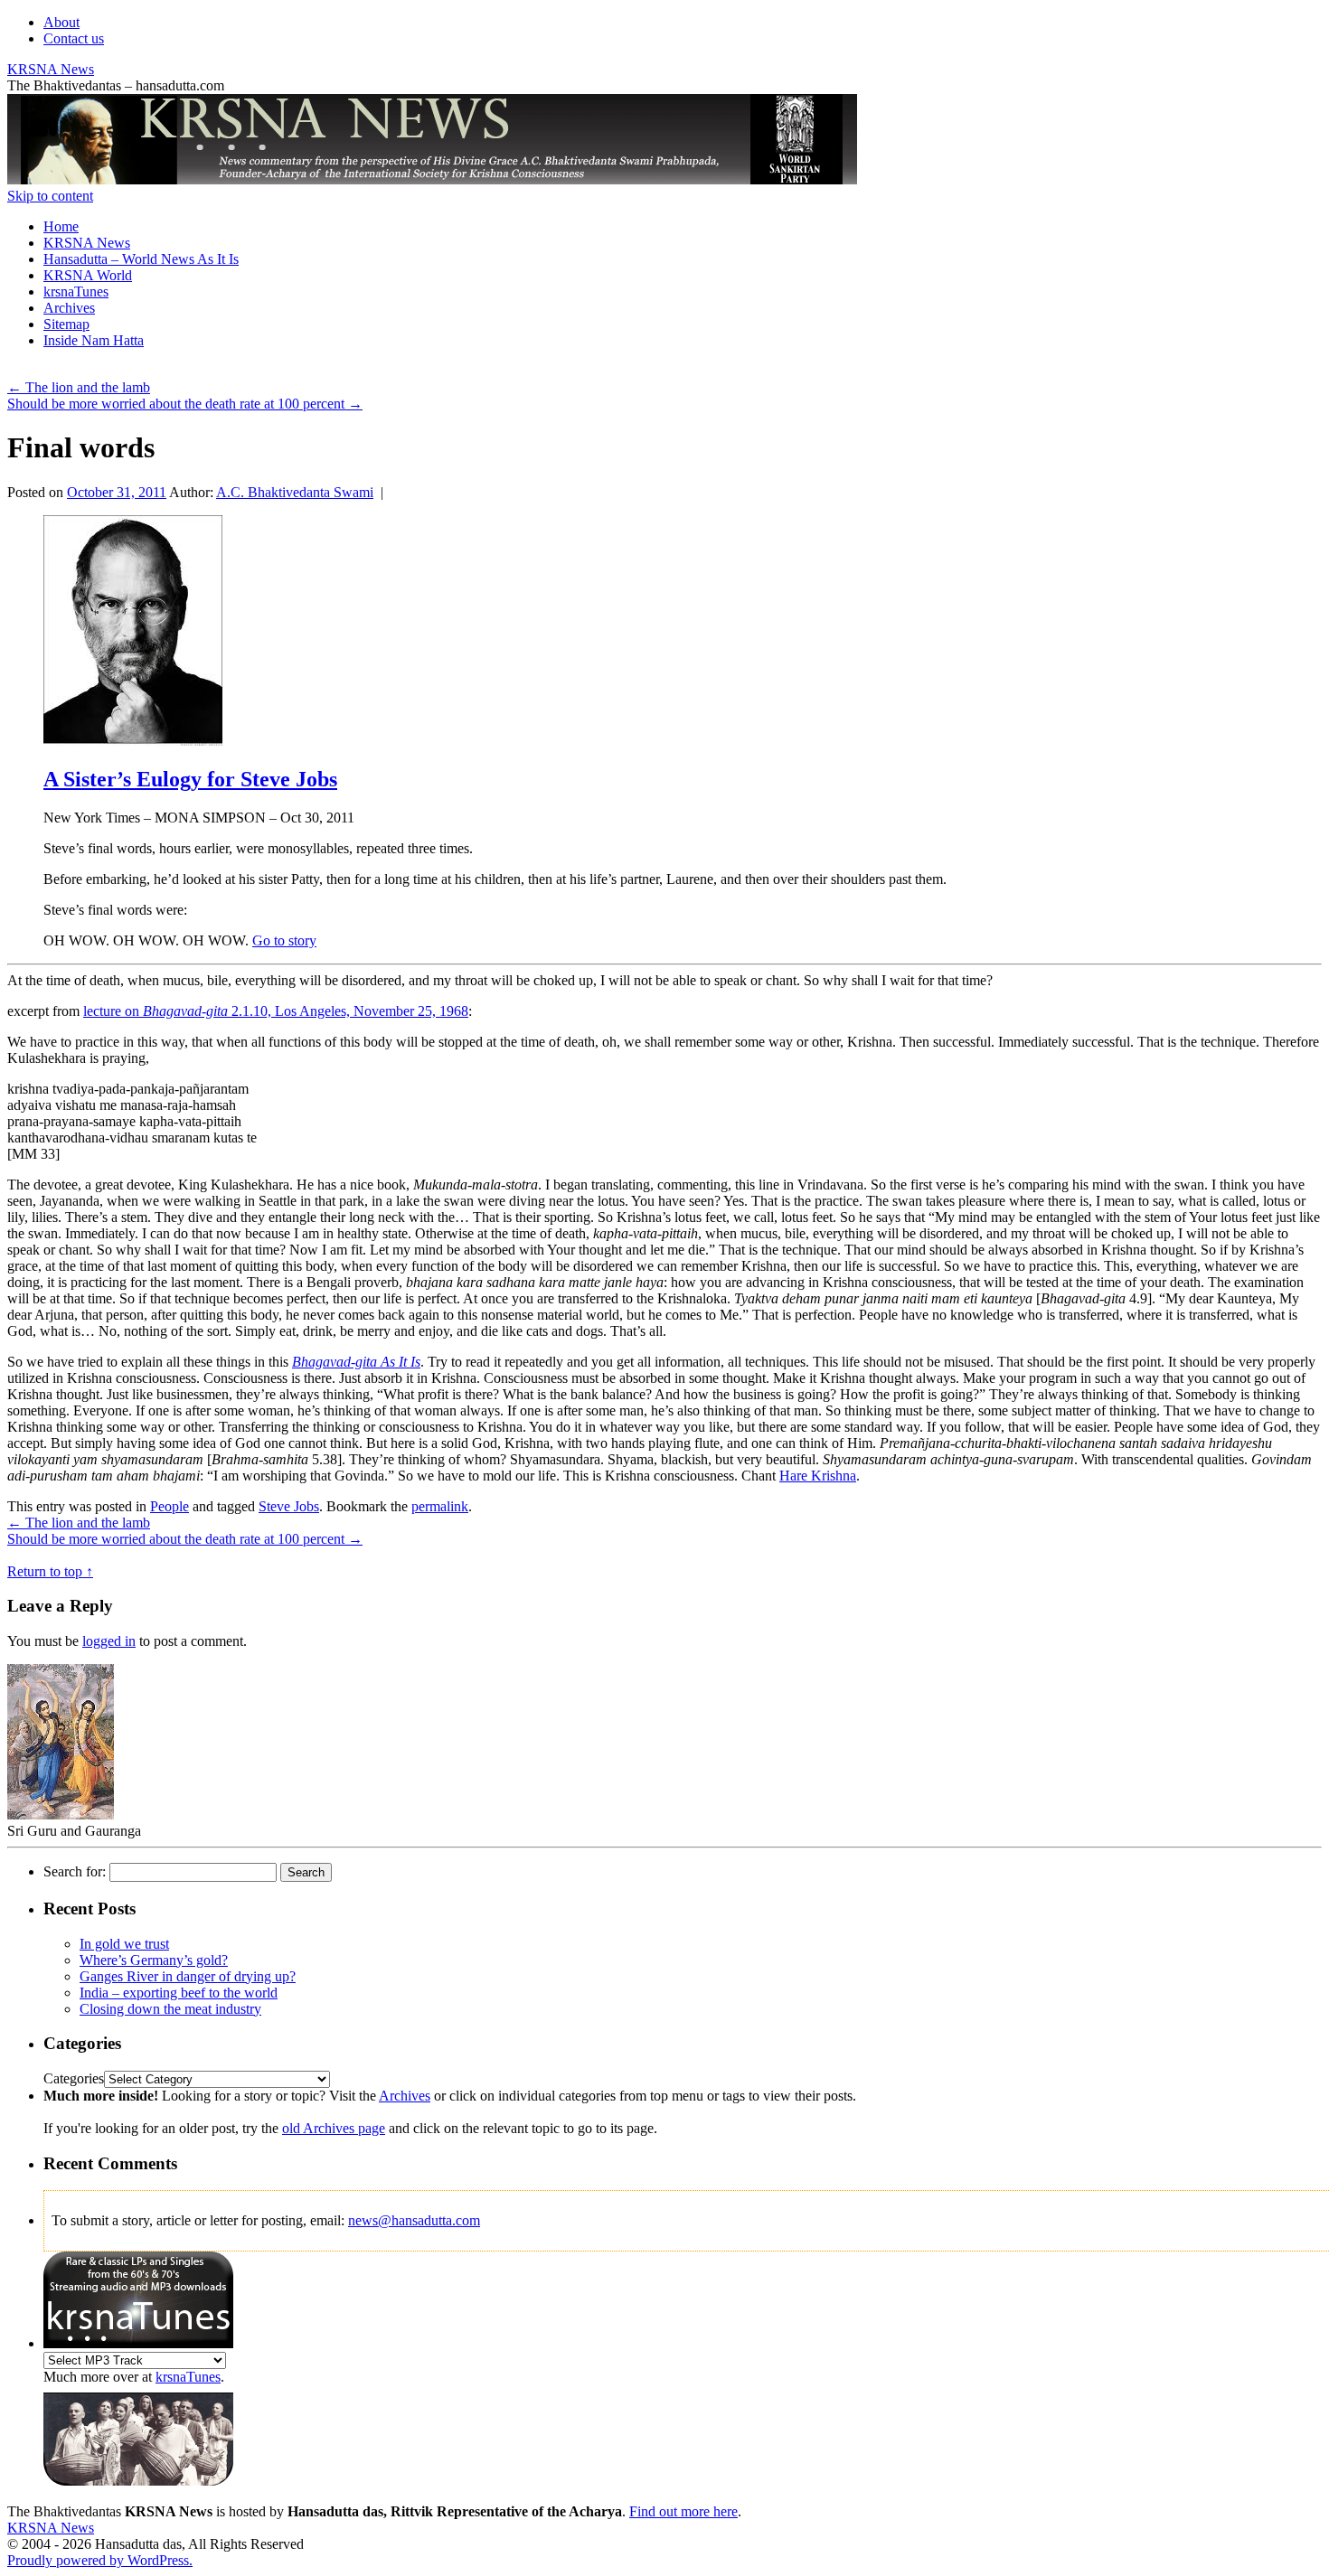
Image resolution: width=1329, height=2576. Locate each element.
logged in (109, 1641)
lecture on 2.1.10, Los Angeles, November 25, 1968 (276, 1011)
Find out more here (683, 2511)
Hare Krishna (818, 1476)
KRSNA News (51, 69)
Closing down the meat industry (170, 2009)
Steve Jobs (289, 1506)
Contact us (74, 38)
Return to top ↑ (50, 1571)
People (170, 1506)
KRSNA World (88, 275)
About (61, 22)
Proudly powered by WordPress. (100, 2560)
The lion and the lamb (79, 387)
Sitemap (66, 324)
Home (61, 226)
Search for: (75, 1871)
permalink (440, 1506)
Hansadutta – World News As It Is (141, 259)
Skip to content (50, 196)
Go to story (284, 940)
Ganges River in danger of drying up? (188, 1976)
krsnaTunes (76, 291)
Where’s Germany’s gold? (154, 1960)
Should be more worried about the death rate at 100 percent (185, 404)
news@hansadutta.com (414, 2220)
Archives (69, 308)
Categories (74, 2078)
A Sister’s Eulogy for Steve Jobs (190, 779)
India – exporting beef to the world (179, 1993)
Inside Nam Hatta (94, 340)
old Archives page (334, 2128)
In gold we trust (124, 1944)
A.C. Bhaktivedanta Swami (295, 492)
